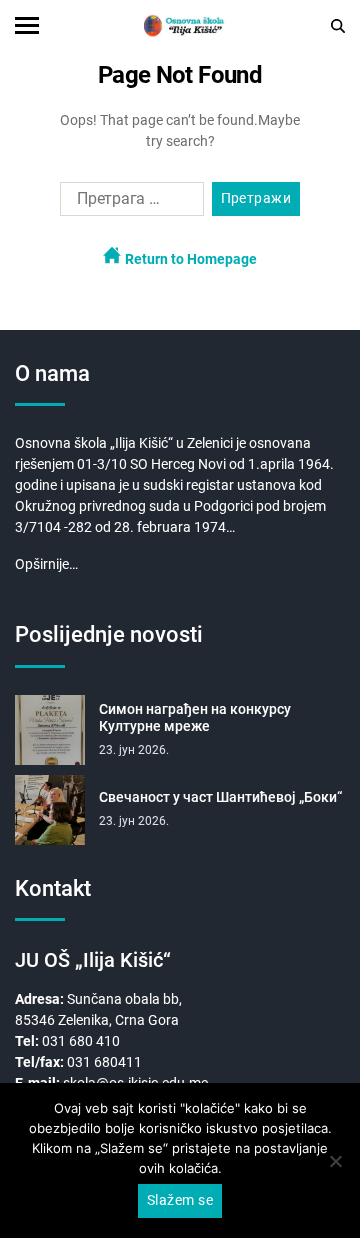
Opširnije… (46, 564)
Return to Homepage (189, 259)
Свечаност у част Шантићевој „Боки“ (220, 797)
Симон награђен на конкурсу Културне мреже (195, 718)
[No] (335, 1161)
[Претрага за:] (128, 203)
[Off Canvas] (27, 25)
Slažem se (180, 1200)
